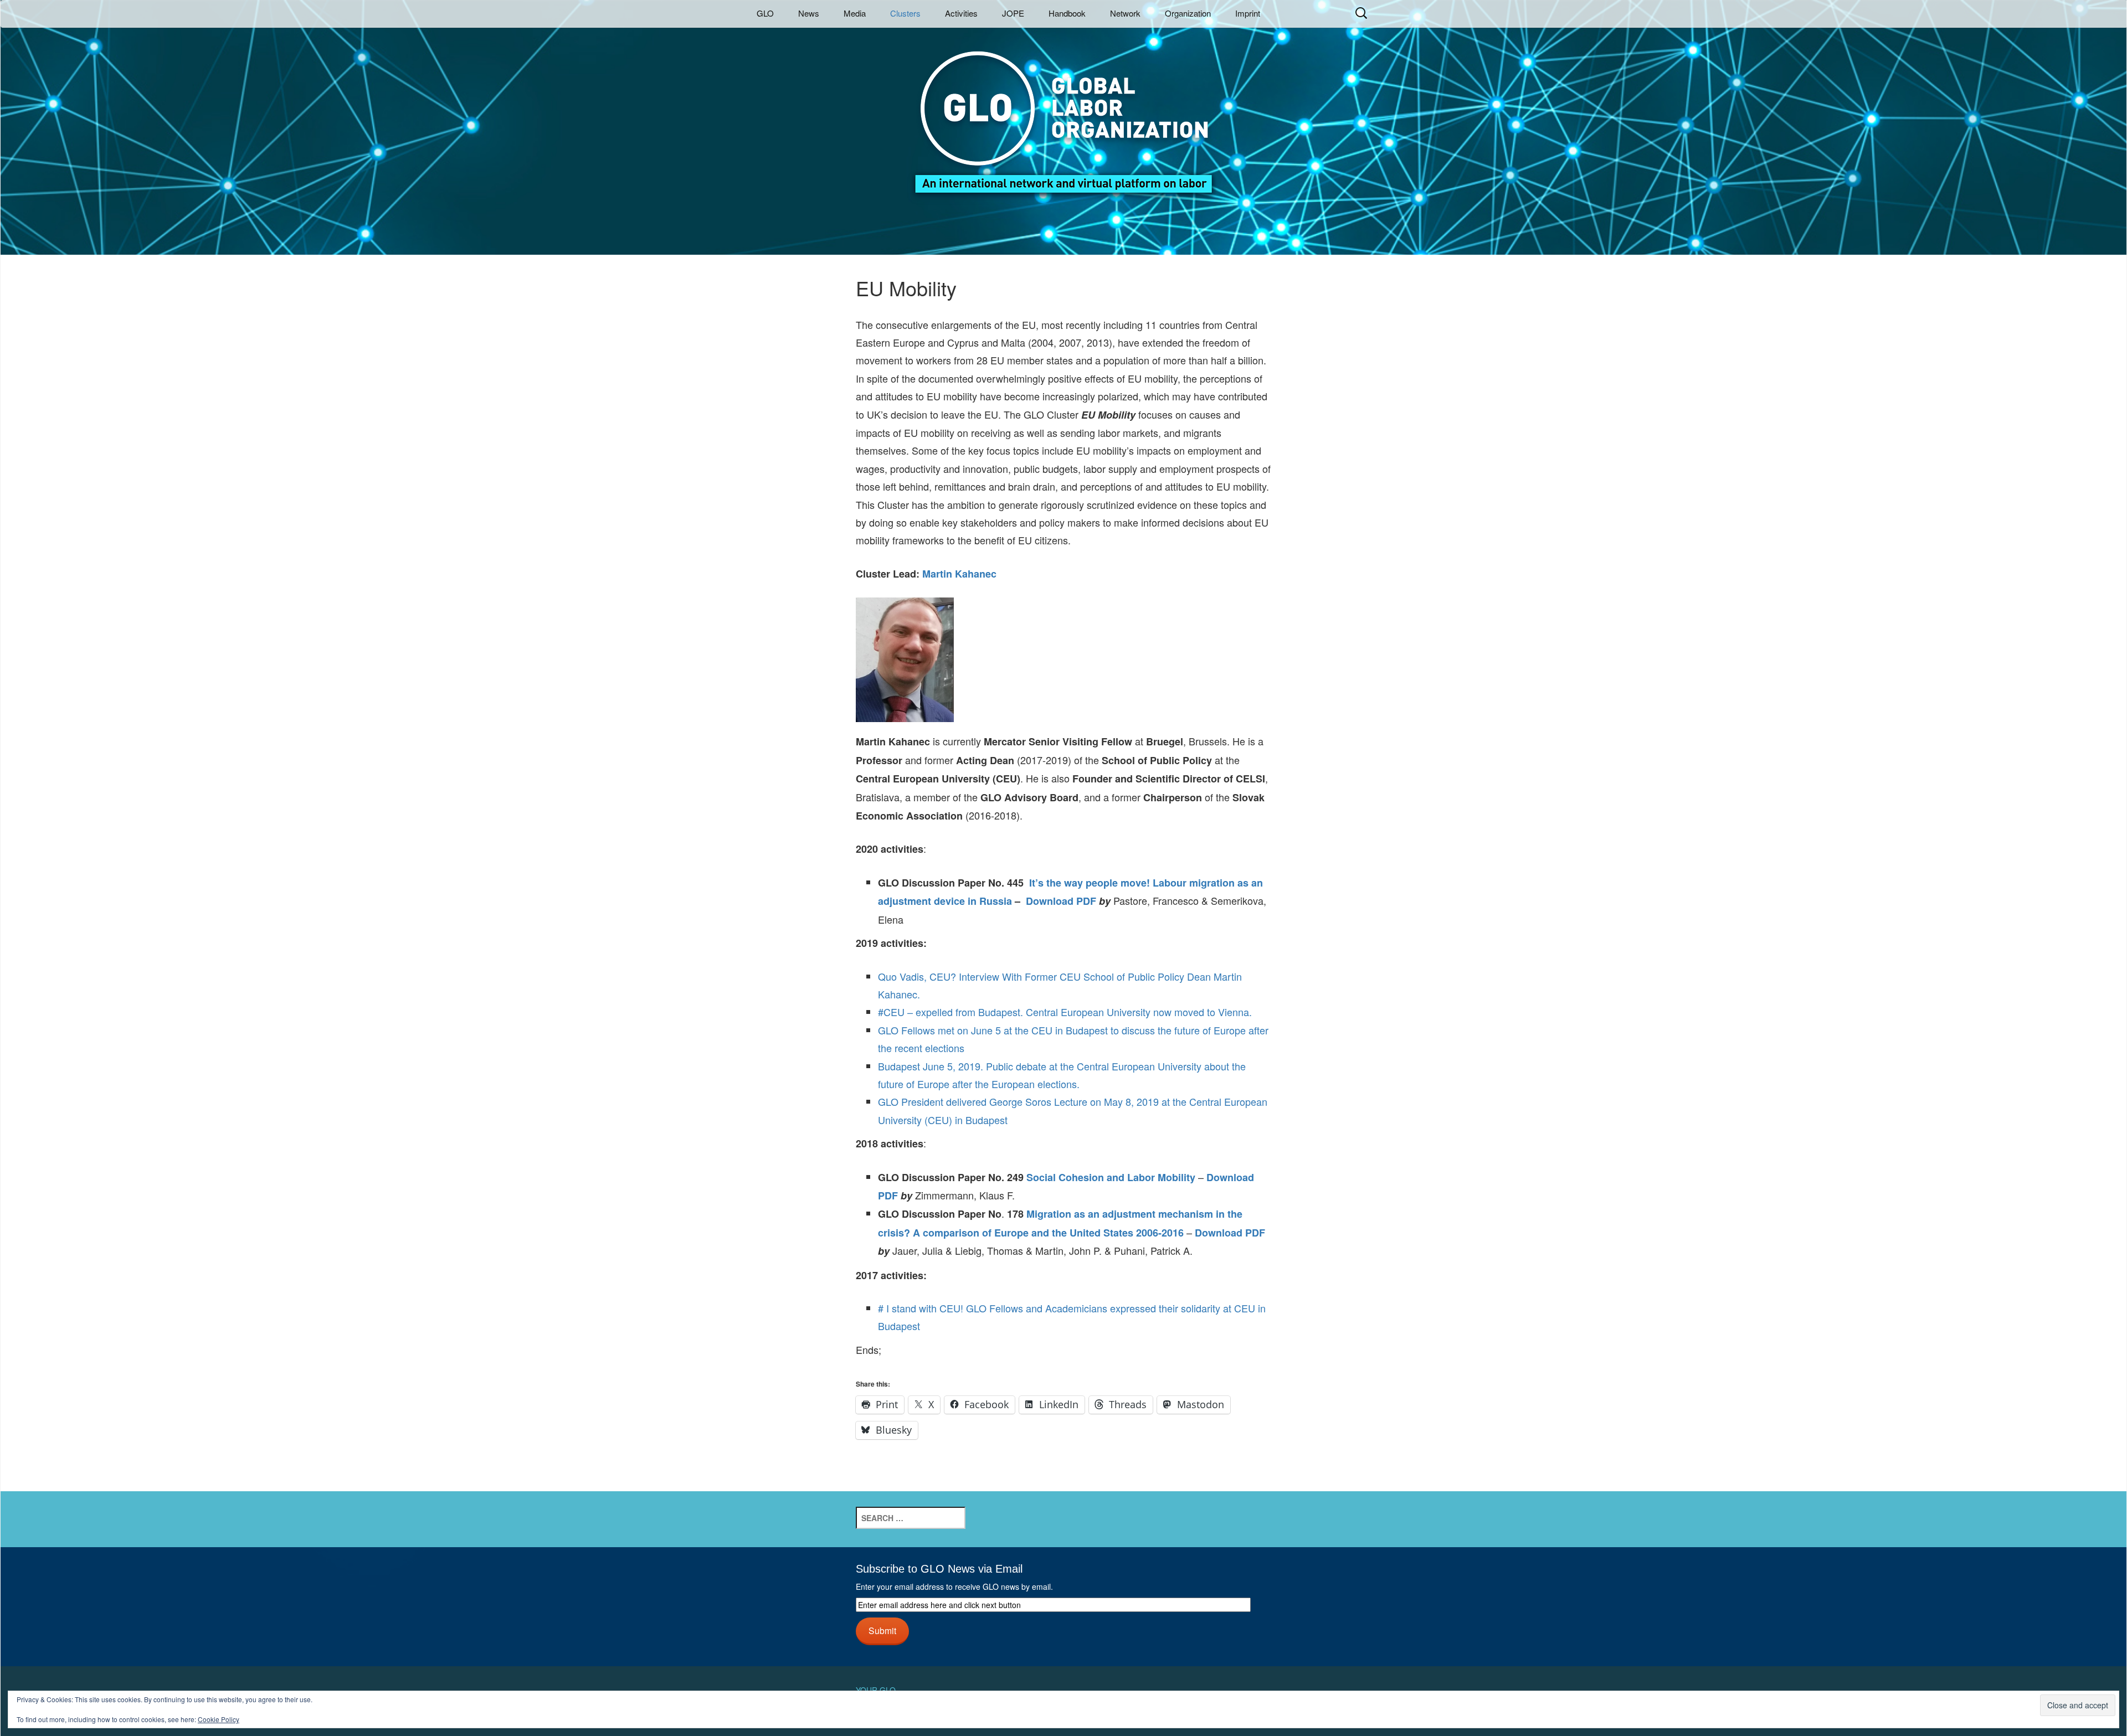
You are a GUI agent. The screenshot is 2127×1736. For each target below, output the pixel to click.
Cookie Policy (219, 1719)
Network (1125, 13)
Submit (882, 1630)
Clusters (905, 13)
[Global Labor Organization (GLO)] (1063, 114)
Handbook (1067, 13)
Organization (1188, 13)
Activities (961, 13)
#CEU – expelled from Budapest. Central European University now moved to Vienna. (1065, 1012)
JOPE (1013, 13)
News (809, 13)
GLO (765, 13)
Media (855, 13)
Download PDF (1061, 901)
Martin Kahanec (959, 574)
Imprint (1248, 13)
